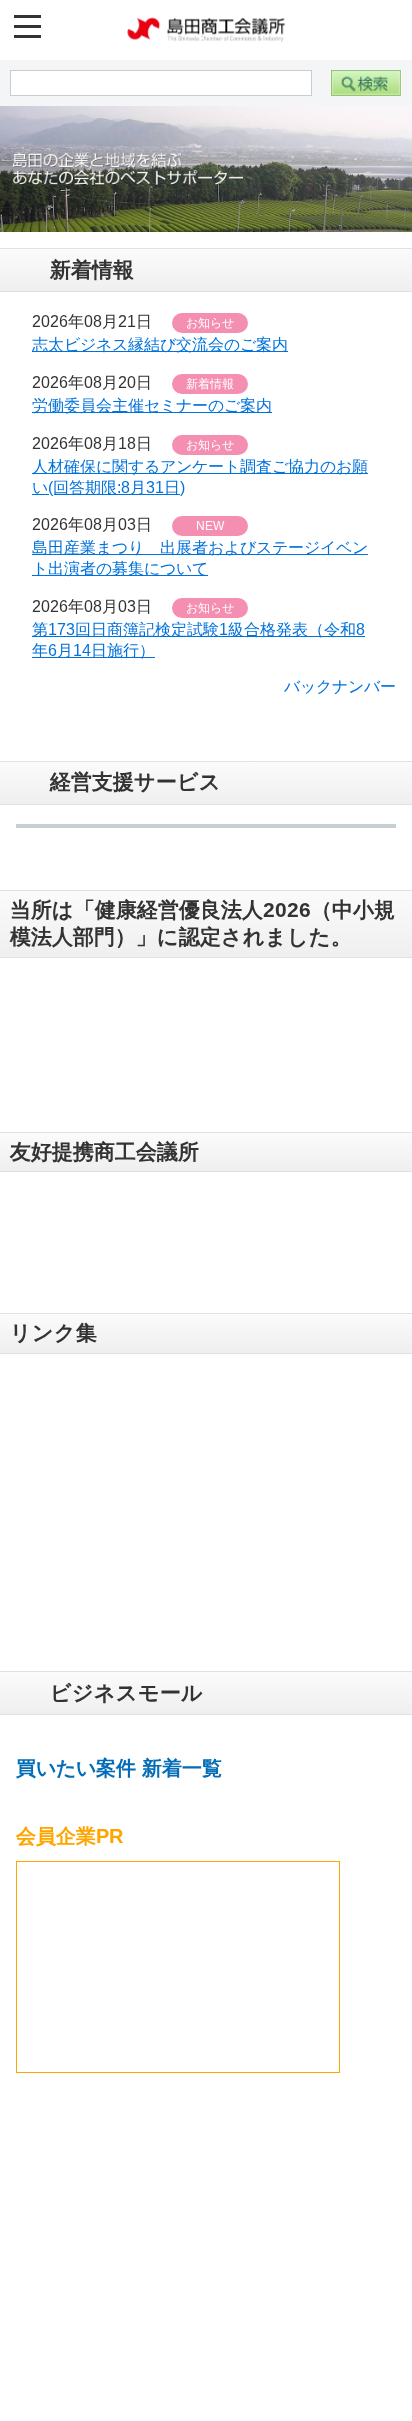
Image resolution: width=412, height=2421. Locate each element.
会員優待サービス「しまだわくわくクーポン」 (156, 2349)
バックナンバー (340, 675)
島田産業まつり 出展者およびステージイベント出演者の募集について (200, 547)
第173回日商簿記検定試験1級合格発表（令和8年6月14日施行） (198, 629)
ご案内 (71, 2252)
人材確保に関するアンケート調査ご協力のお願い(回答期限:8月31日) (200, 466)
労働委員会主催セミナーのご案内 (152, 394)
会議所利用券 (97, 2295)
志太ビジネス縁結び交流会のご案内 (160, 333)
